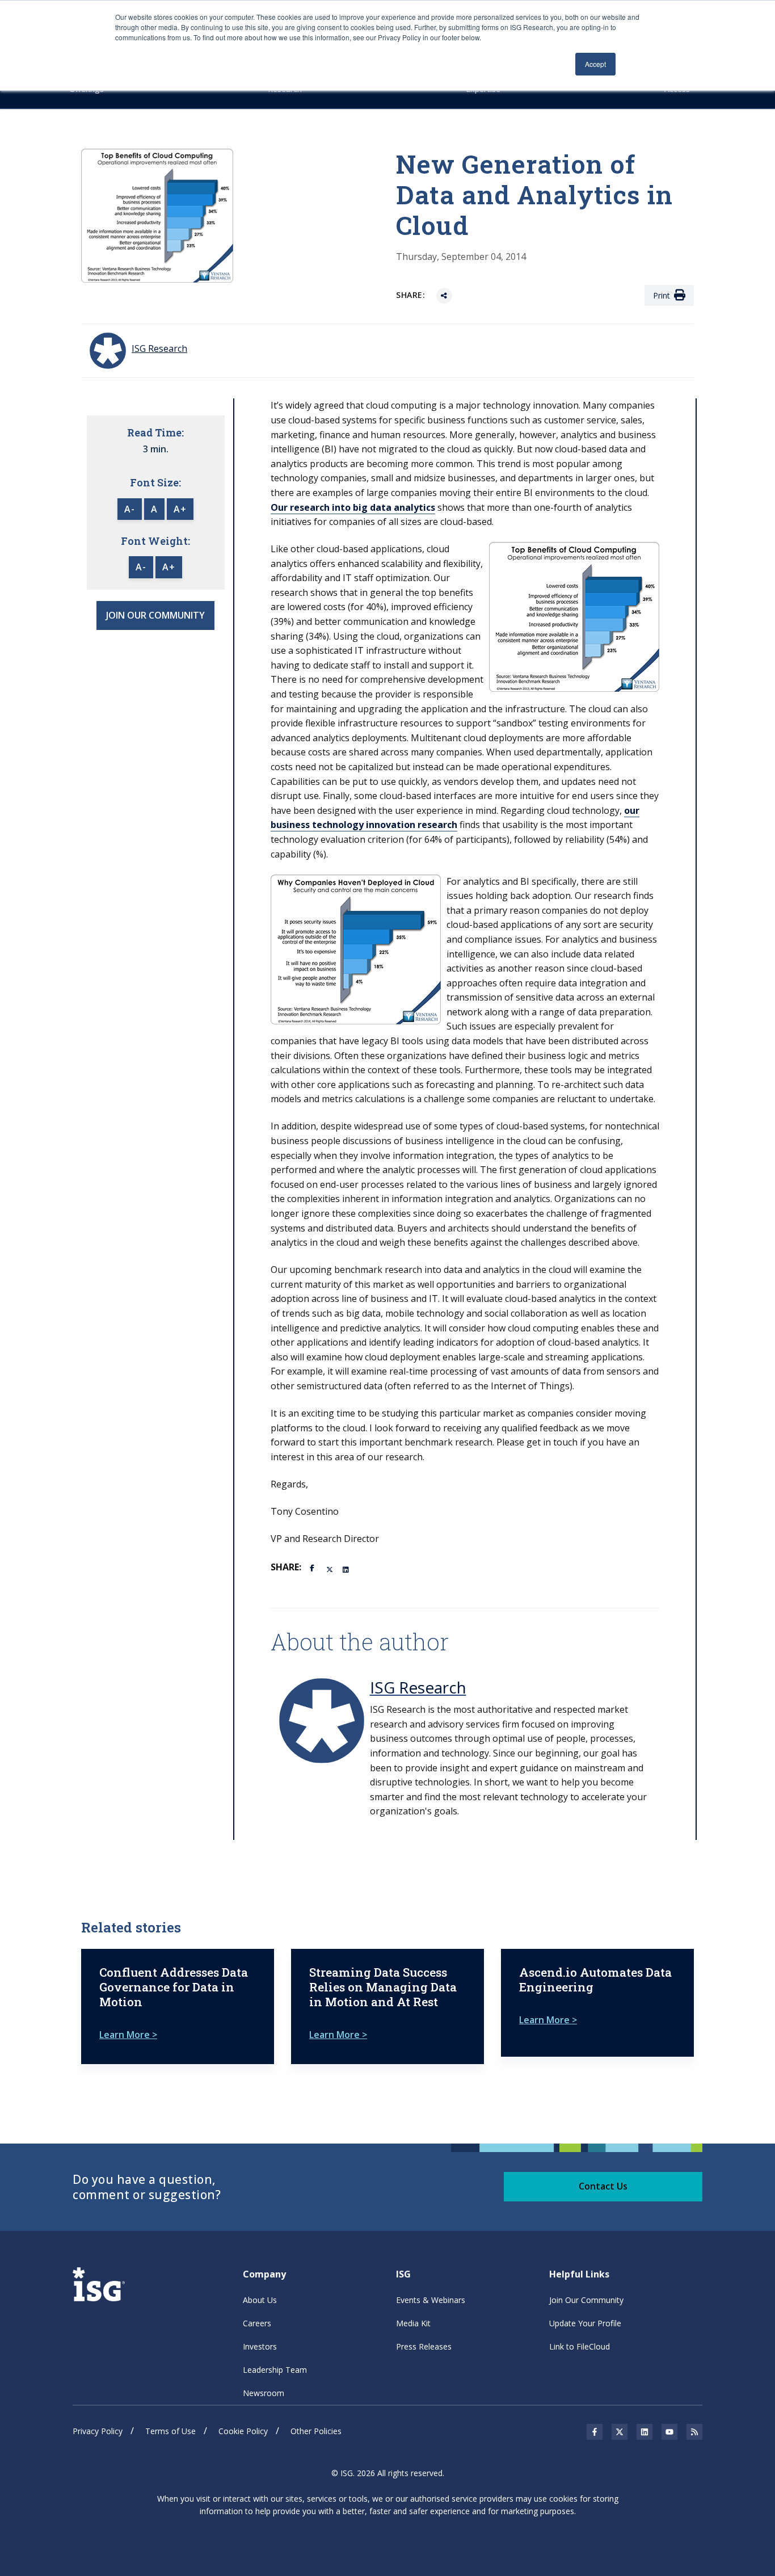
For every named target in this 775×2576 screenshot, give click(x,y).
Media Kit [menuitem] (413, 2323)
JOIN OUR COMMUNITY (155, 615)
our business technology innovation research (455, 818)
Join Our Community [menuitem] (586, 2300)
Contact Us (603, 2186)
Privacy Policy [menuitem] (98, 2431)
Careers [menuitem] (257, 2323)
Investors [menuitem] (260, 2346)
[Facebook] (314, 1567)
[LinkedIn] (347, 1569)
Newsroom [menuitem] (264, 2393)
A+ (180, 509)
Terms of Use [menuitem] (170, 2431)
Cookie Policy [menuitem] (243, 2431)
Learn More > (128, 2035)
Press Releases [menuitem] (424, 2346)
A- (130, 509)
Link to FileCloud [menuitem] (580, 2346)
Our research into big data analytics (353, 507)
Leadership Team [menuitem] (275, 2370)
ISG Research (418, 1687)
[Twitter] (330, 1569)
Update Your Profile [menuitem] (585, 2323)
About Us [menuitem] (260, 2300)
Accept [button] (595, 64)
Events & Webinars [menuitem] (431, 2300)
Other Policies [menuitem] (316, 2431)
